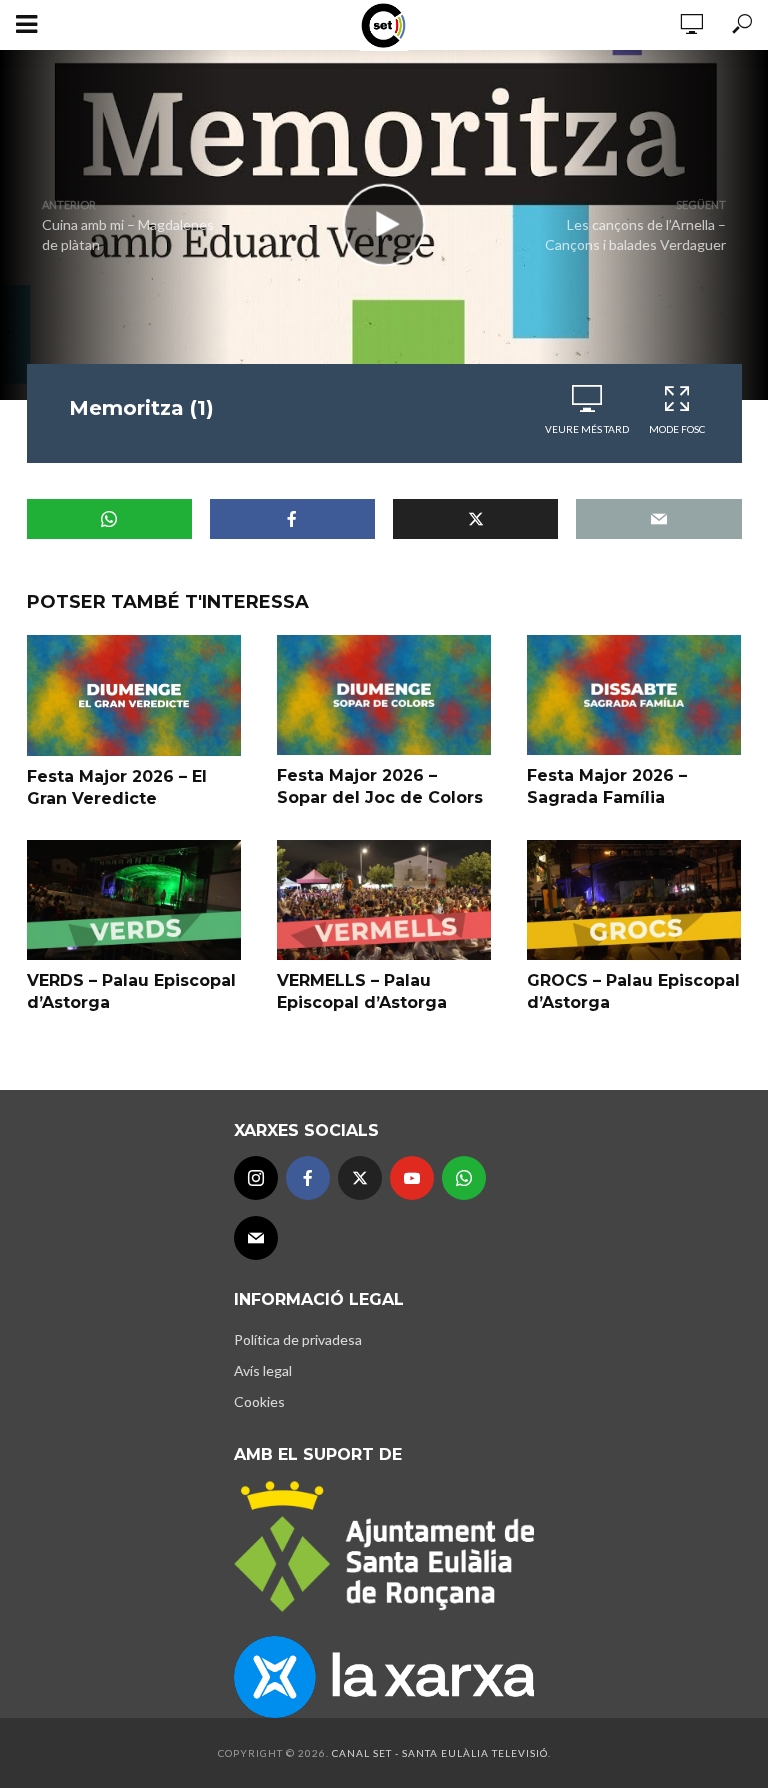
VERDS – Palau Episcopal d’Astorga (131, 991)
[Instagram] (256, 1178)
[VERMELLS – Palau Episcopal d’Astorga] (384, 900)
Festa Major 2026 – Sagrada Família (607, 786)
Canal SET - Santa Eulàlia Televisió (440, 1753)
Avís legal (263, 1370)
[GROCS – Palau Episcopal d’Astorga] (634, 900)
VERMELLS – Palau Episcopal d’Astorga (362, 991)
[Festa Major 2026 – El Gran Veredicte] (134, 695)
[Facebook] (308, 1178)
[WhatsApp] (464, 1178)
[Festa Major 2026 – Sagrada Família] (634, 695)
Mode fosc (677, 429)
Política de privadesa (298, 1339)
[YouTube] (412, 1178)
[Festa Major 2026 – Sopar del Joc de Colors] (384, 695)
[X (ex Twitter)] (360, 1178)
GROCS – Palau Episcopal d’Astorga (633, 991)
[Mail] (256, 1238)
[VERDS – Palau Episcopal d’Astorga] (134, 900)
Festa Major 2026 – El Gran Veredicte (117, 787)
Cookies (259, 1401)
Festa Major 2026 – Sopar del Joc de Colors (380, 786)
